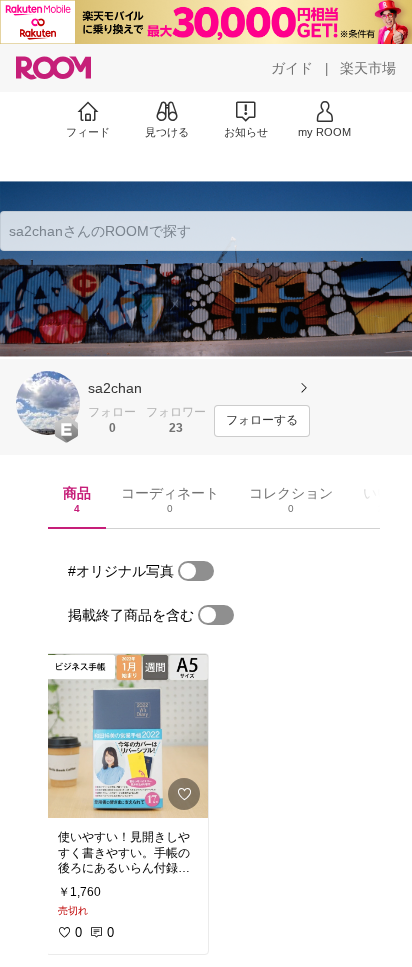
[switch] (196, 571)
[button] (48, 403)
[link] (127, 736)
